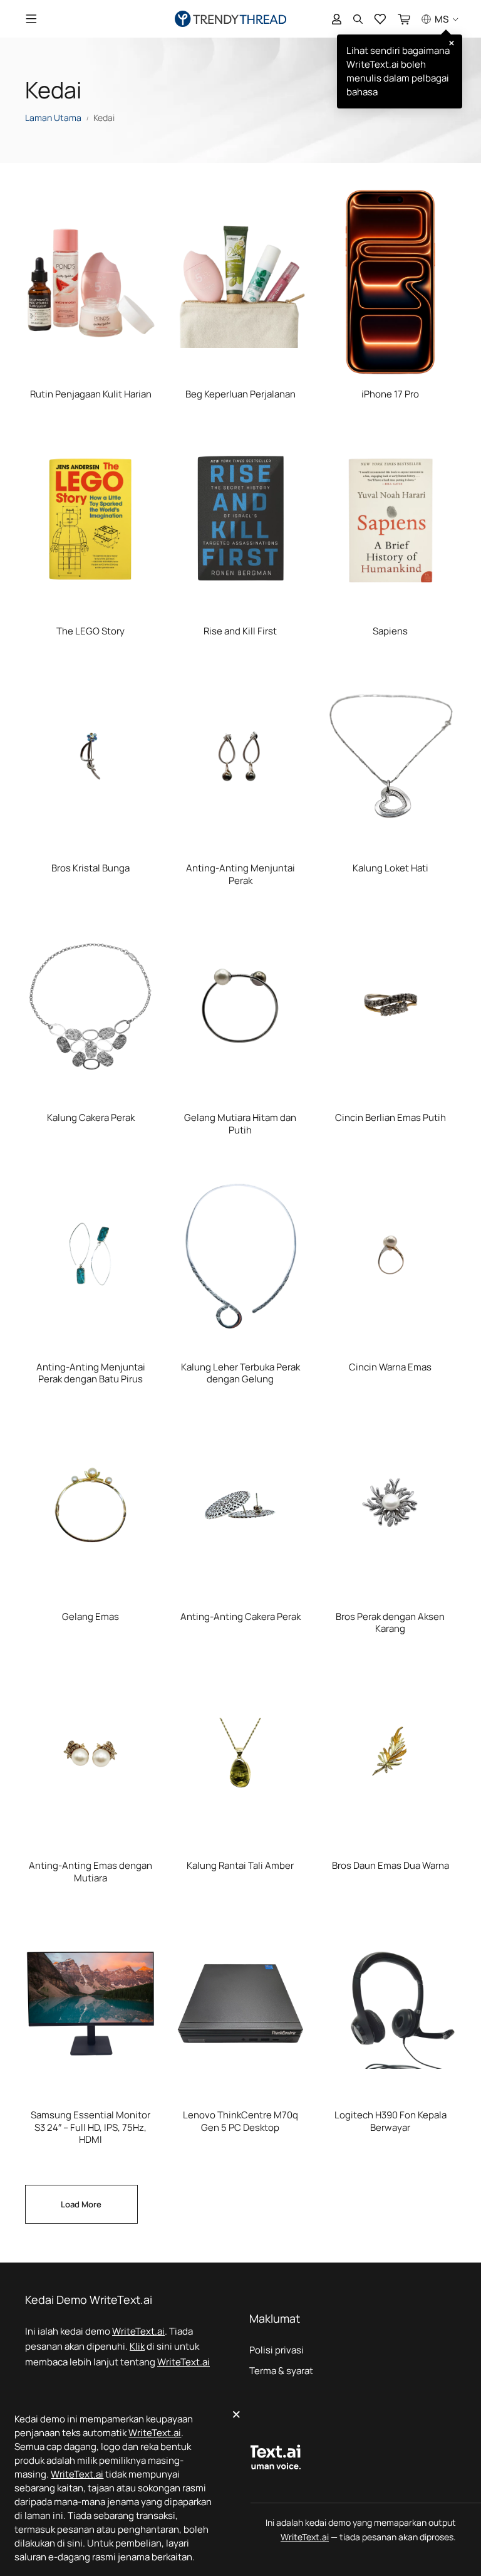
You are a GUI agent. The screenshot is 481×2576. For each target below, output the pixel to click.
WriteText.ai (138, 2331)
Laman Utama (53, 118)
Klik (137, 2346)
